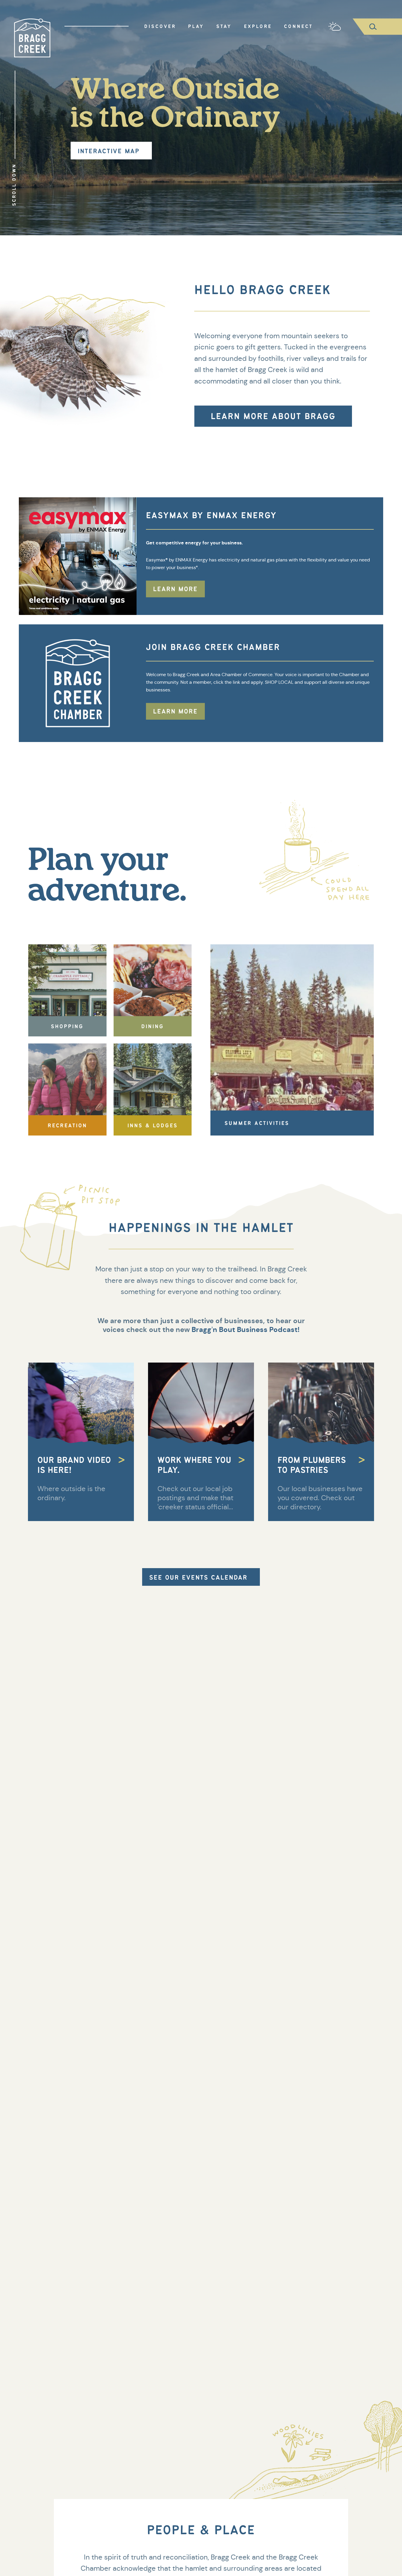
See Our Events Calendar (198, 1577)
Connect (298, 26)
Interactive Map (109, 151)
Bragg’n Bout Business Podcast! (245, 1330)
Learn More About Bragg (273, 416)
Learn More (175, 589)
